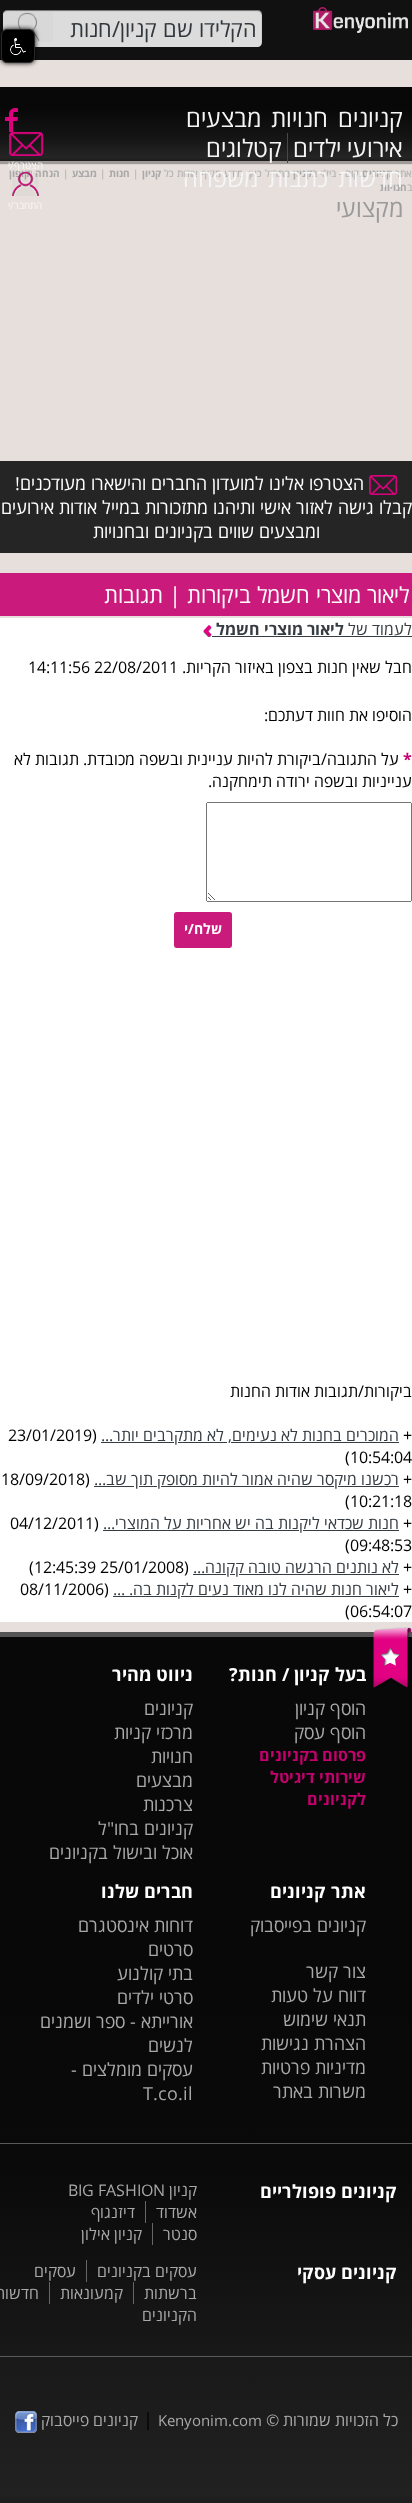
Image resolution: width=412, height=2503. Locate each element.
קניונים (370, 118)
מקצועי (369, 208)
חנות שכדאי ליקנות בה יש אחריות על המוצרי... (251, 1523)
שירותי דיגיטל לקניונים (318, 1788)
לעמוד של (314, 629)
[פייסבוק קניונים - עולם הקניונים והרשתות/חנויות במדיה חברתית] (10, 119)
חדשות (370, 178)
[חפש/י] (28, 27)
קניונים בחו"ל (145, 1828)
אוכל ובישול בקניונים (121, 1852)
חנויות (299, 118)
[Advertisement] (206, 316)
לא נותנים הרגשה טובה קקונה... (296, 1567)
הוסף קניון (330, 1708)
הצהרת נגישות (313, 2043)
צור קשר (336, 1971)
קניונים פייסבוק (87, 2420)
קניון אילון (111, 2234)
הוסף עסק (330, 1732)
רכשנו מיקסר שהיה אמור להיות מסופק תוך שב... (246, 1479)
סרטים (170, 1949)
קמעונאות (91, 2293)
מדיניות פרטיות (313, 2067)
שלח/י (203, 928)
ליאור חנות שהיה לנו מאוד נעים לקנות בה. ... (256, 1589)
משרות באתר (319, 2091)
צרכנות (168, 1804)
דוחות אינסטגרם (135, 1925)
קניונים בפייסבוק (308, 1925)
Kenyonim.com (210, 2420)
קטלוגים (244, 148)
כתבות (298, 178)
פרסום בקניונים (312, 1755)
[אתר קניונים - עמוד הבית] (392, 1683)
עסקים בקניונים (147, 2271)
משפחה (220, 178)
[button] (18, 46)
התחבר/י (25, 205)
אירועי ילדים (348, 148)
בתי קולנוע (155, 1973)
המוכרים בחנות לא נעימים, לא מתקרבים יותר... (250, 1435)
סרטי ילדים (155, 1997)
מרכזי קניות (153, 1732)
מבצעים (223, 118)
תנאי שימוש (324, 2019)
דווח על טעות (318, 1995)
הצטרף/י (25, 165)
